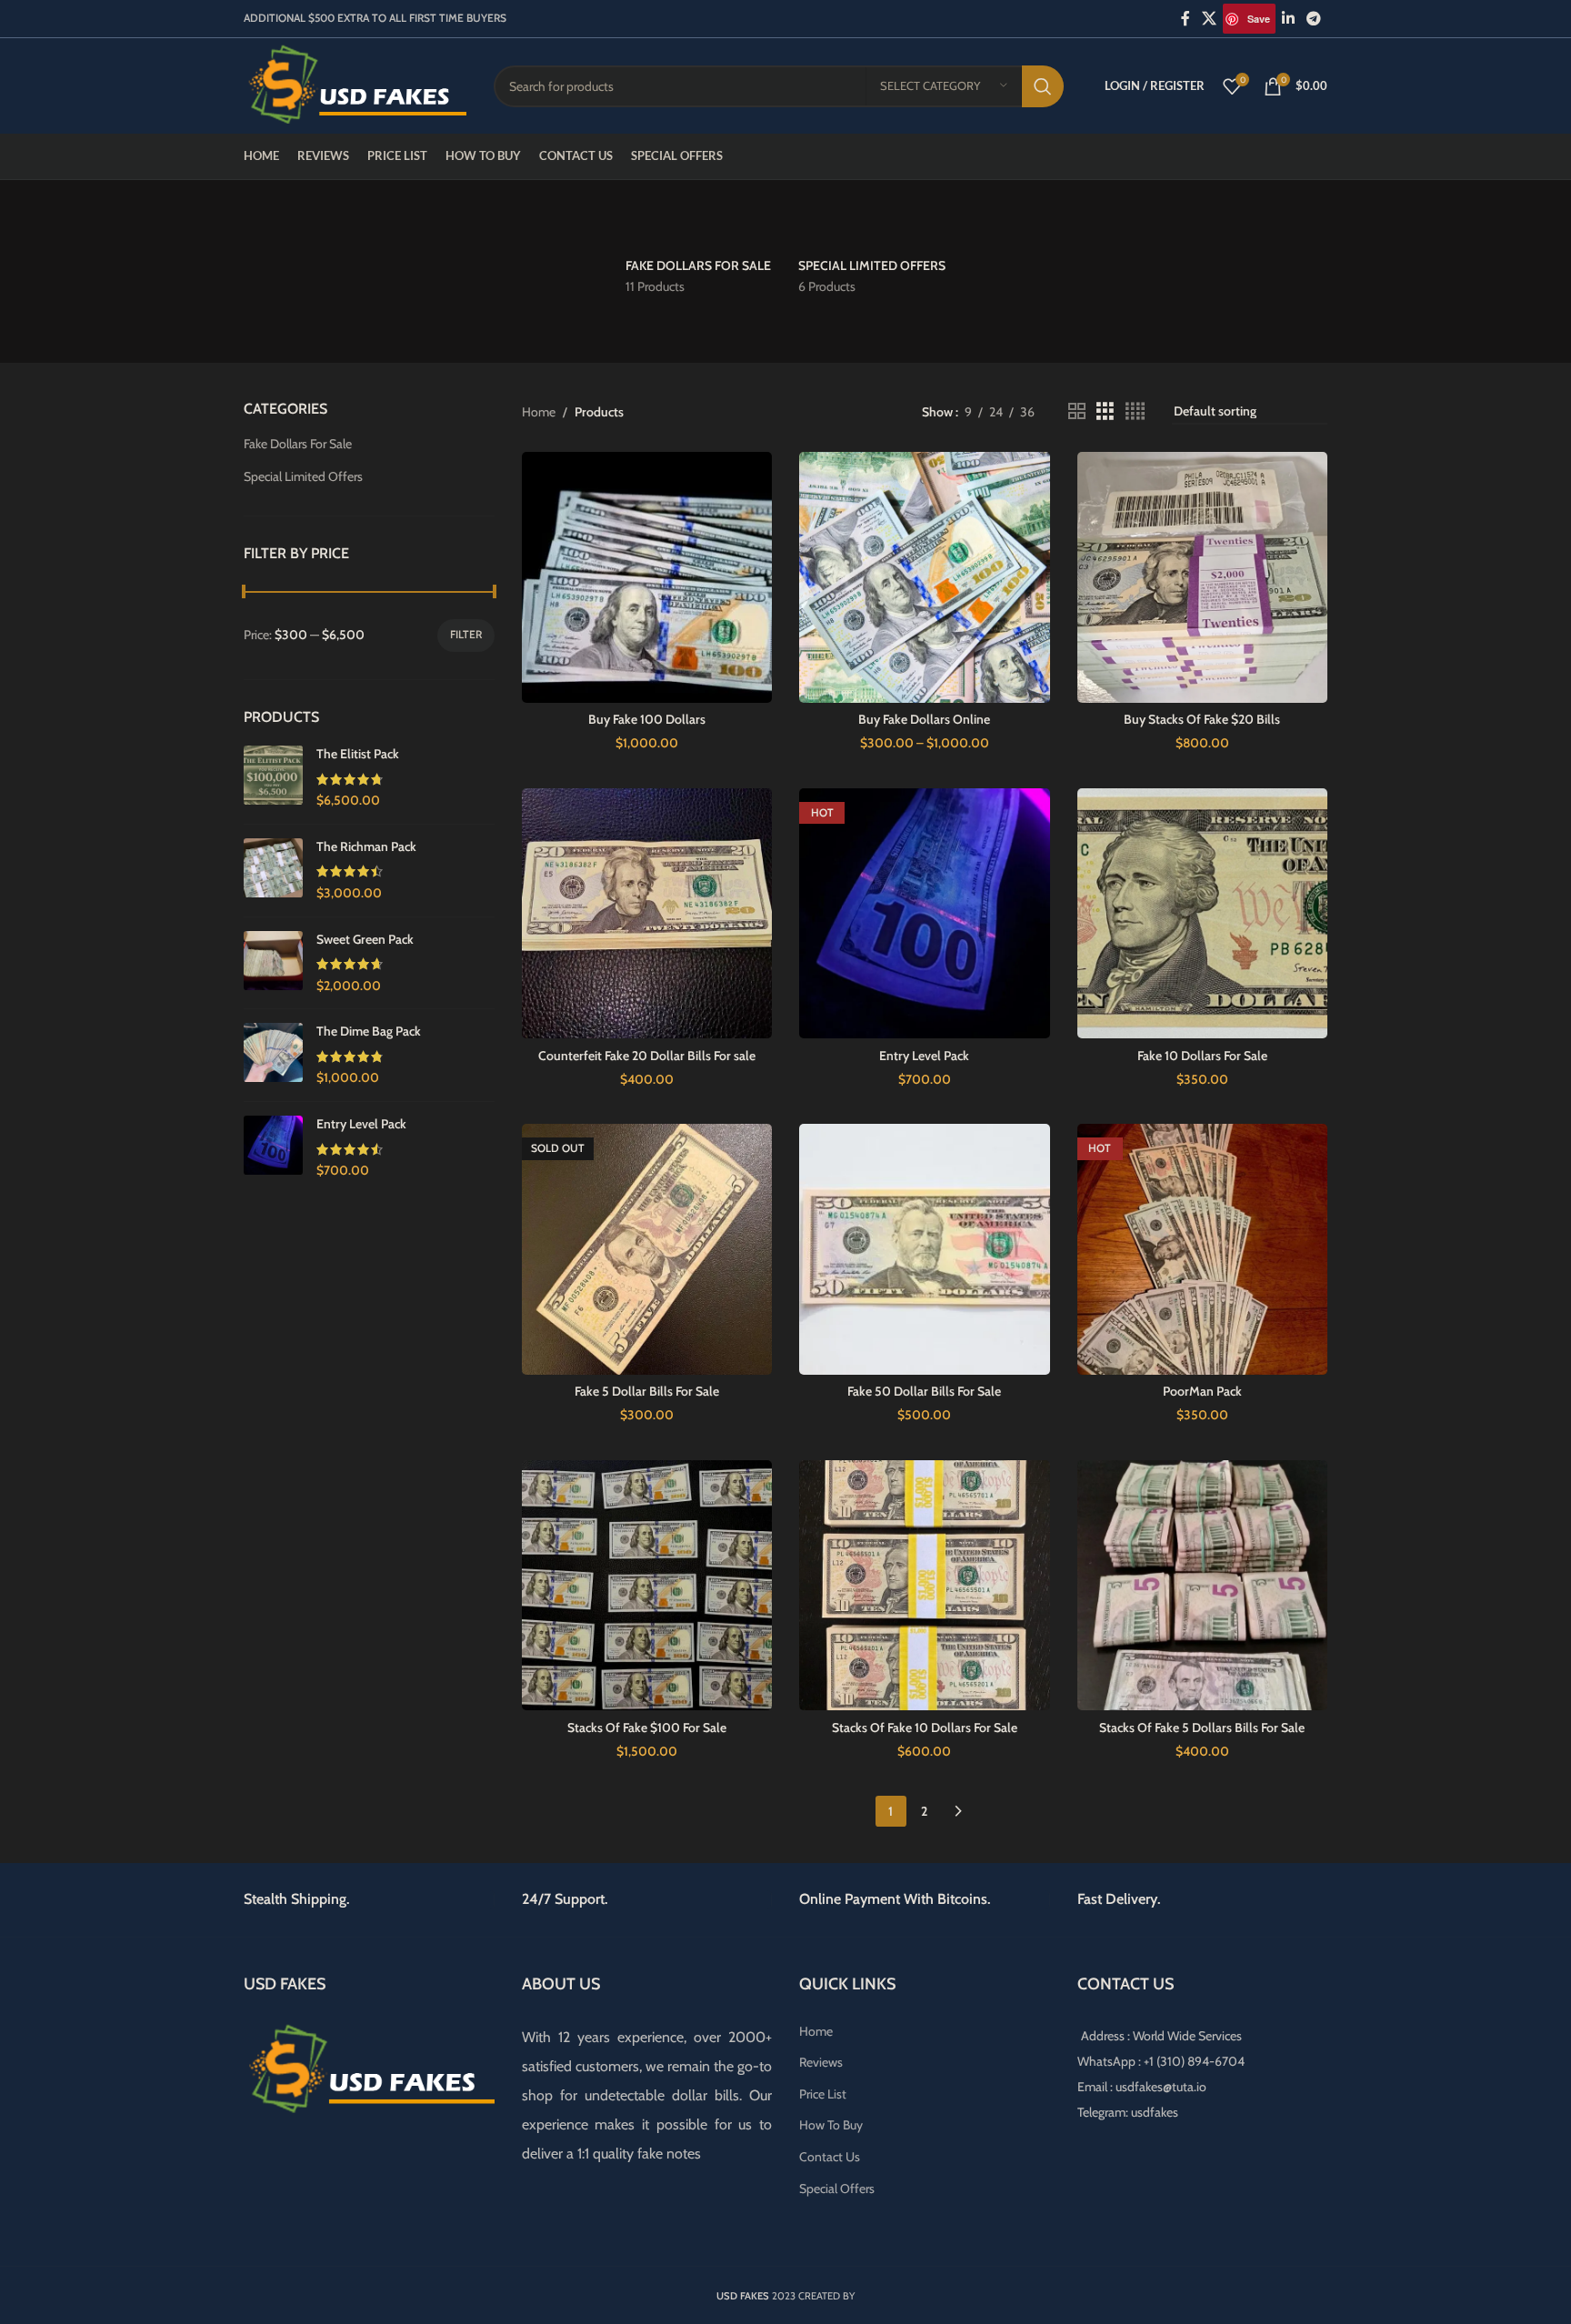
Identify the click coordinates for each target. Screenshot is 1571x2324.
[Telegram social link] (1314, 19)
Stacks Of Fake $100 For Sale (647, 1728)
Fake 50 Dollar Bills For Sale (924, 1391)
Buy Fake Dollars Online (924, 719)
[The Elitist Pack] (273, 778)
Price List (823, 2094)
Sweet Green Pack (365, 939)
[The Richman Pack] (273, 871)
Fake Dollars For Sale (298, 444)
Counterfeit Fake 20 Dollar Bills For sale (647, 1056)
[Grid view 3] (1105, 411)
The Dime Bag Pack (369, 1031)
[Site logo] (355, 85)
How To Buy (831, 2125)
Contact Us (830, 2157)
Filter (466, 634)
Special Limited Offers (303, 476)
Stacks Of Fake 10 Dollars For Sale (925, 1728)
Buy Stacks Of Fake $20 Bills (1202, 719)
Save (1259, 19)
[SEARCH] (1043, 86)
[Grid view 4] (1135, 411)
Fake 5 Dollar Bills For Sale (647, 1391)
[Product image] (647, 577)
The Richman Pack (366, 846)
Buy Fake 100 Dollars (647, 719)
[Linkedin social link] (1288, 19)
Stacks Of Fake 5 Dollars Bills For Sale (1202, 1728)
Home (539, 412)
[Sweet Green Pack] (273, 963)
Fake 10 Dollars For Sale (1202, 1056)
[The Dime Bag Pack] (273, 1055)
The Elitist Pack (358, 754)
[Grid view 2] (1077, 411)
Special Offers (837, 2189)
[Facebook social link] (1185, 19)
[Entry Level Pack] (273, 1148)
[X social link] (1210, 19)
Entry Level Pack (361, 1124)
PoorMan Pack (1202, 1391)
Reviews (821, 2062)
